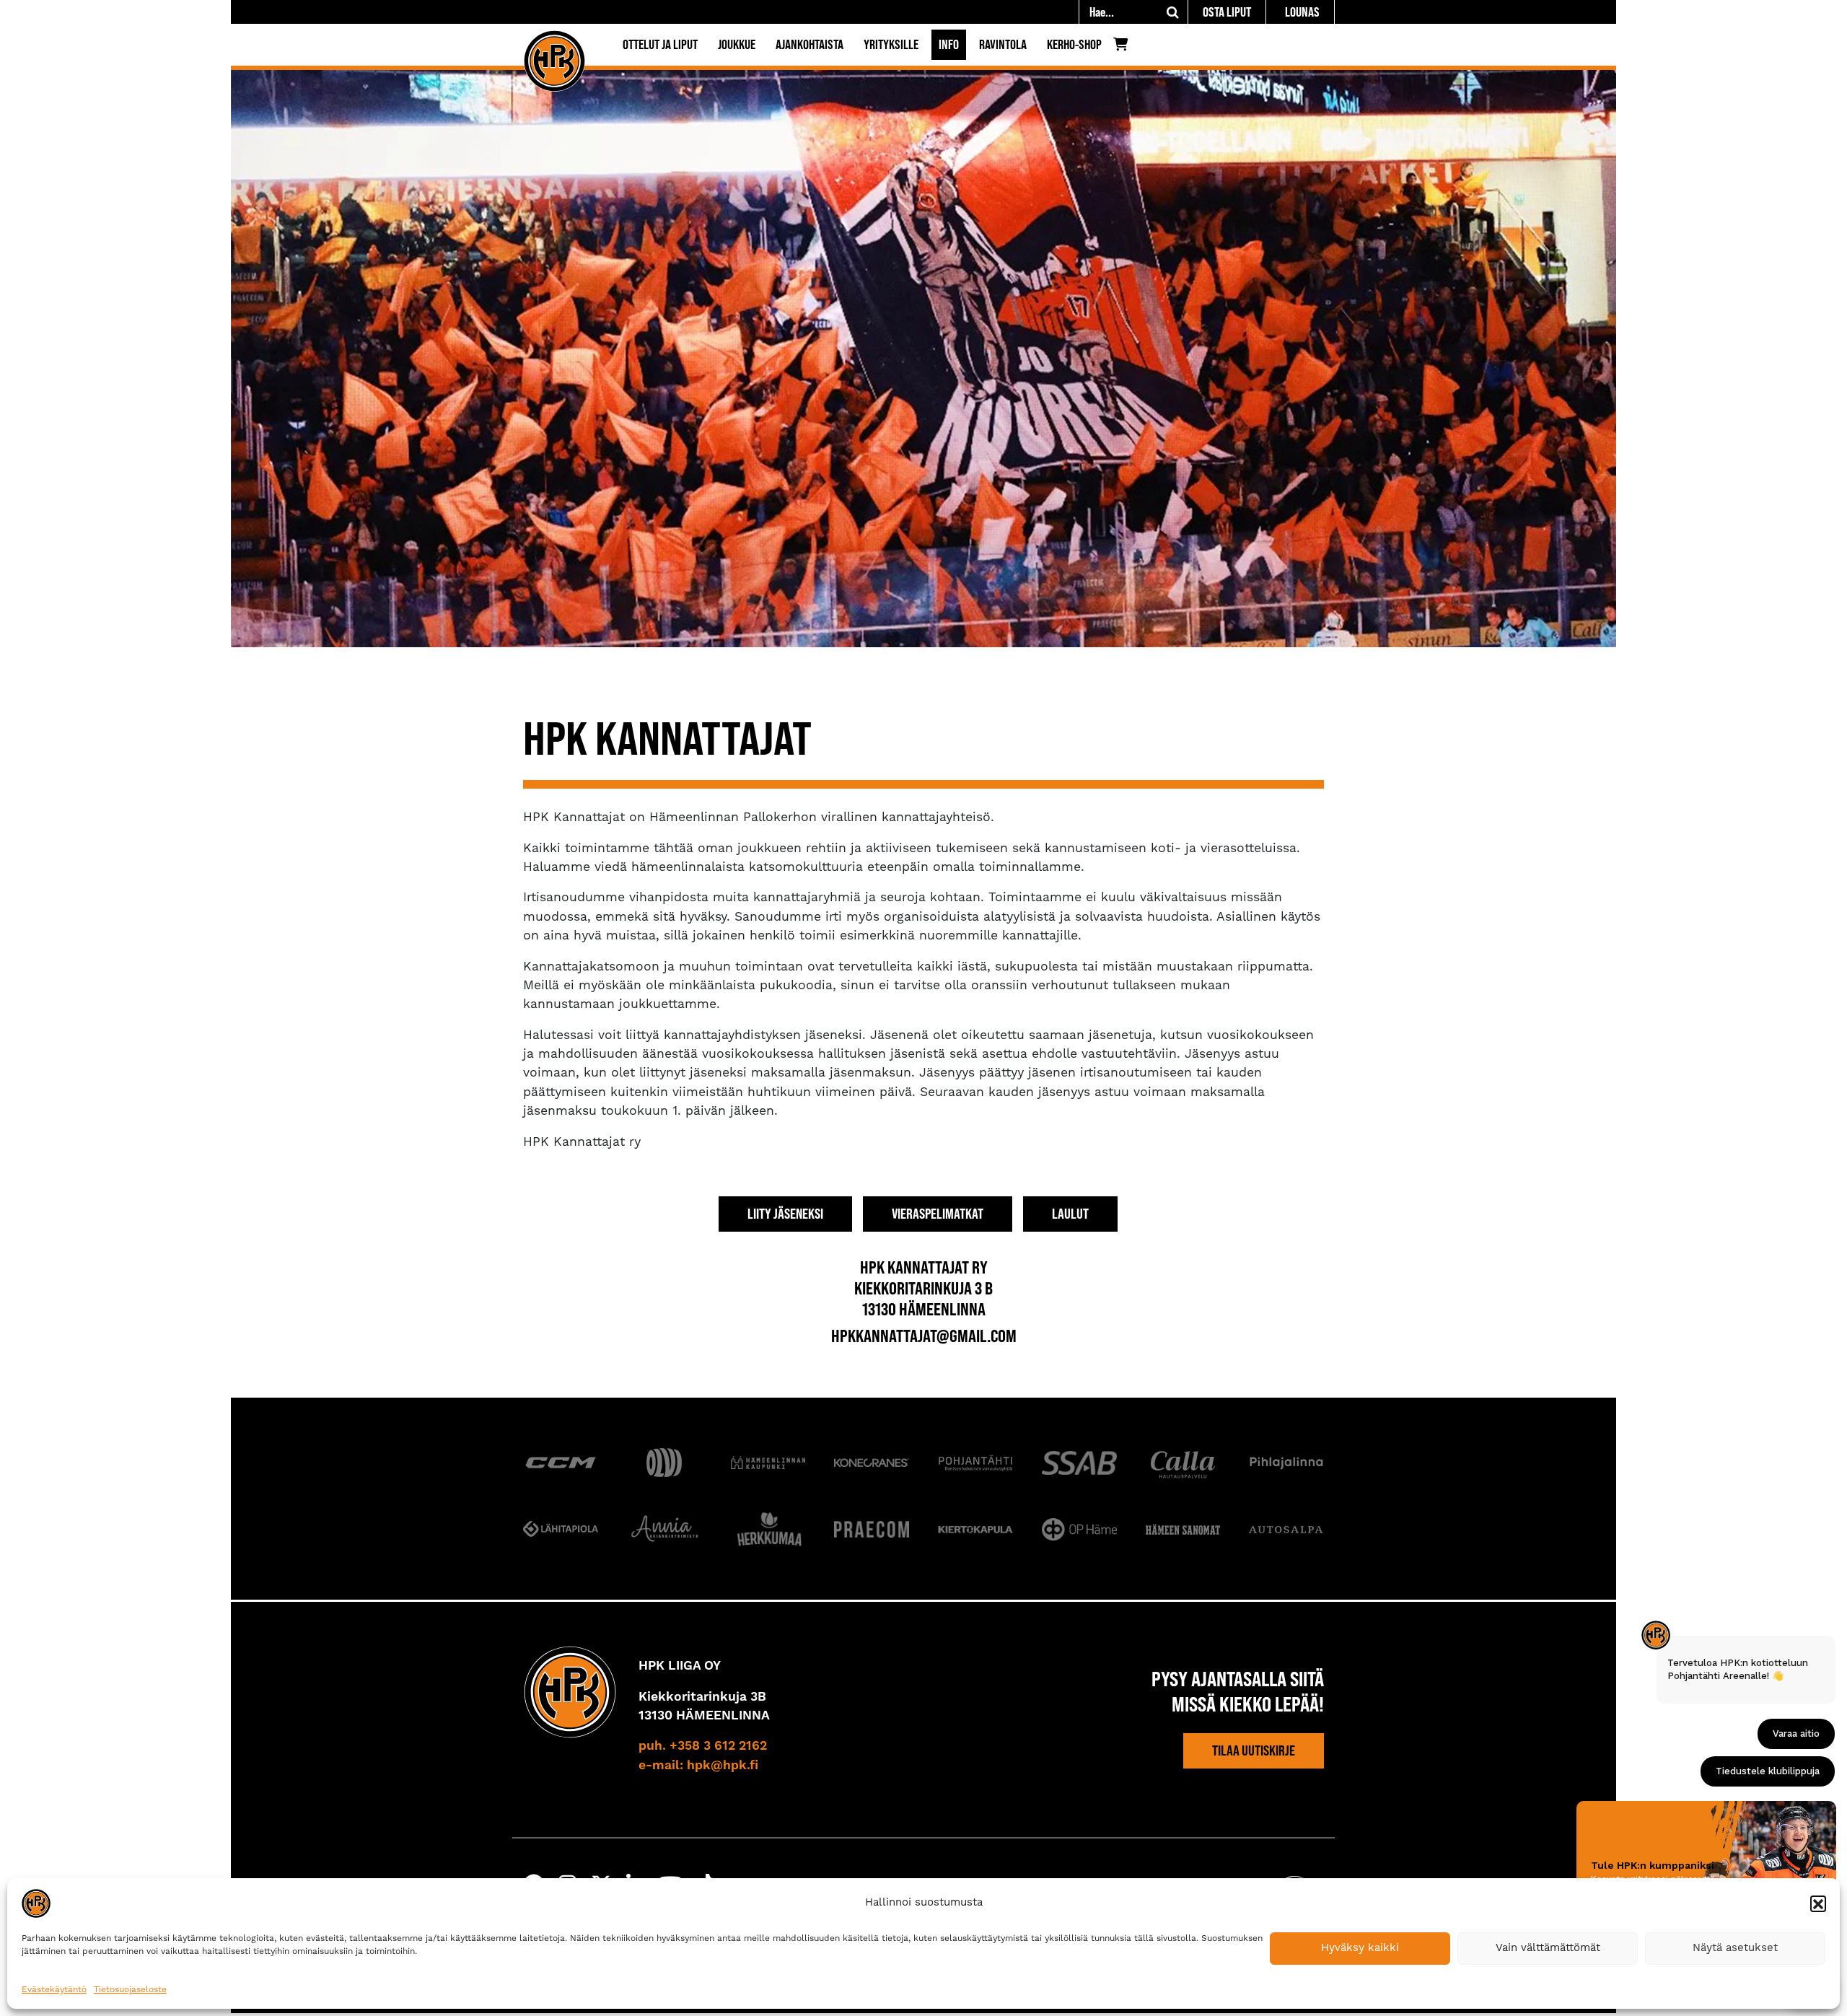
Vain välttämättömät (1548, 1948)
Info (949, 44)
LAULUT (1070, 1214)
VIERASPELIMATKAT (938, 1214)
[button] (1818, 1903)
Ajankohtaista (810, 44)
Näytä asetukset (1735, 1948)
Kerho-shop (1074, 44)
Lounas (1302, 12)
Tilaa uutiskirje (1254, 1750)
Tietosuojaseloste (130, 1990)
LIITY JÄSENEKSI (785, 1214)
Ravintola (1003, 44)
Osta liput (1227, 12)
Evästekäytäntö (54, 1990)
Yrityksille (891, 44)
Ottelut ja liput (660, 44)
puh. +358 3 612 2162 (703, 1746)
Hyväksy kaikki (1360, 1948)
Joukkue (737, 44)
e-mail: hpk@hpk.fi (698, 1766)
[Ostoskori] (1124, 48)
